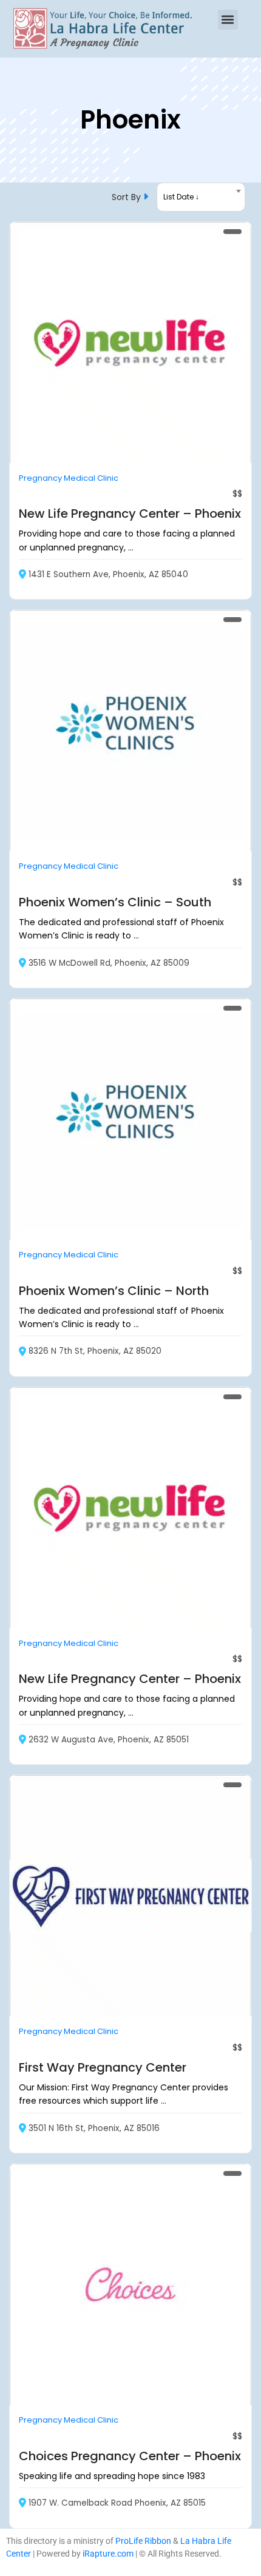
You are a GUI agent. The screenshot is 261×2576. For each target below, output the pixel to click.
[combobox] (201, 197)
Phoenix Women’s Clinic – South (115, 902)
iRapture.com (108, 2554)
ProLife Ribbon (143, 2541)
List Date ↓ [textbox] (181, 197)
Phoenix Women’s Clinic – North (114, 1291)
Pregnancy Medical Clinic (69, 478)
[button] (228, 20)
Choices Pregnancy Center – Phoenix (130, 2456)
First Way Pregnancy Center (103, 2067)
